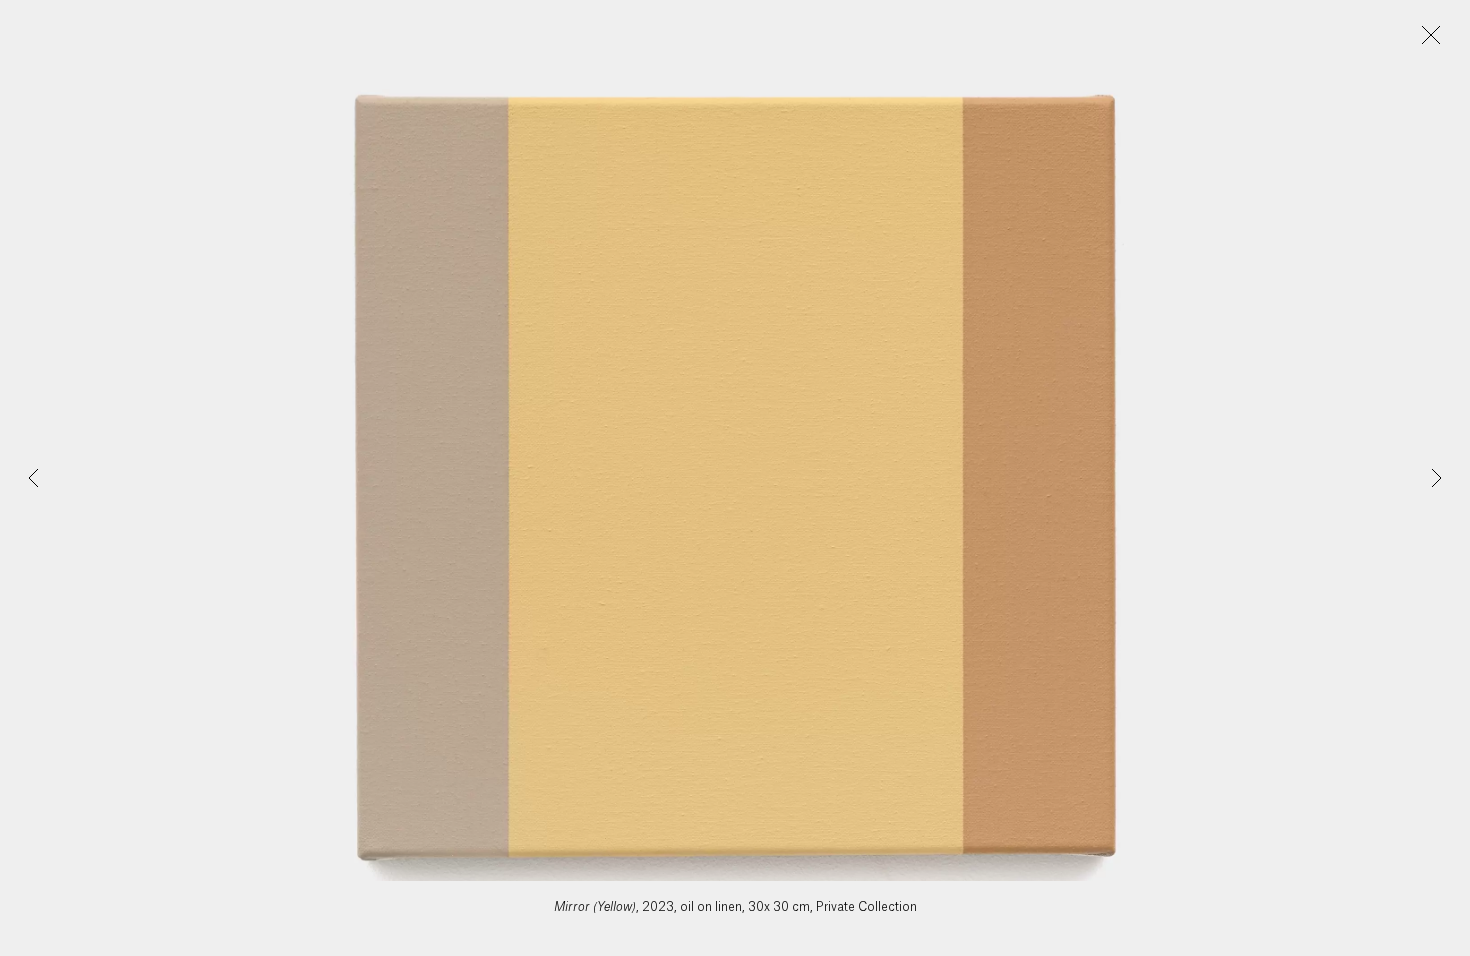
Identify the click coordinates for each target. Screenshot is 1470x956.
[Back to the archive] (1431, 35)
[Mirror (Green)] (34, 478)
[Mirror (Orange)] (1436, 478)
